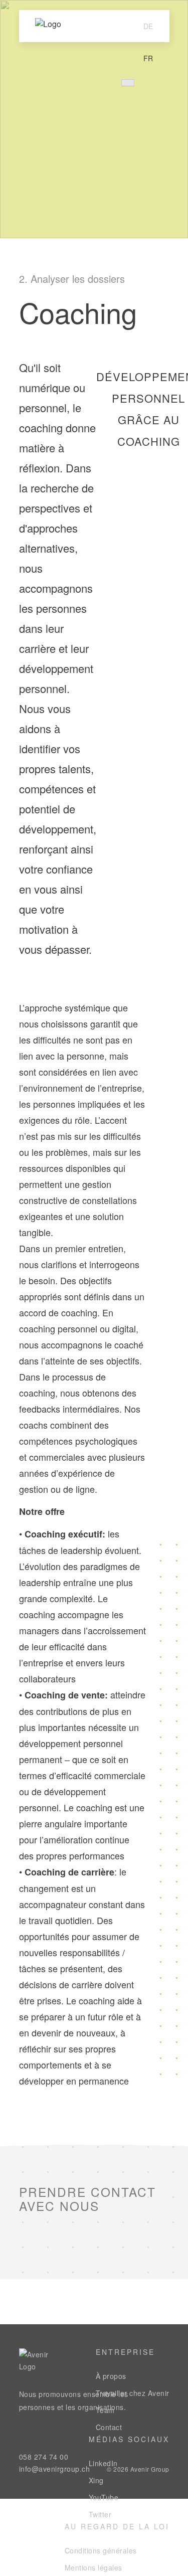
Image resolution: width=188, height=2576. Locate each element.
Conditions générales (101, 2550)
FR (148, 58)
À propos (111, 2376)
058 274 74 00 (44, 2457)
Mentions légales (93, 2567)
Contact (109, 2427)
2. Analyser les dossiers (72, 279)
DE (148, 26)
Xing (96, 2480)
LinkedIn (103, 2463)
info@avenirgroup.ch (55, 2469)
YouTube (104, 2497)
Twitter (100, 2514)
